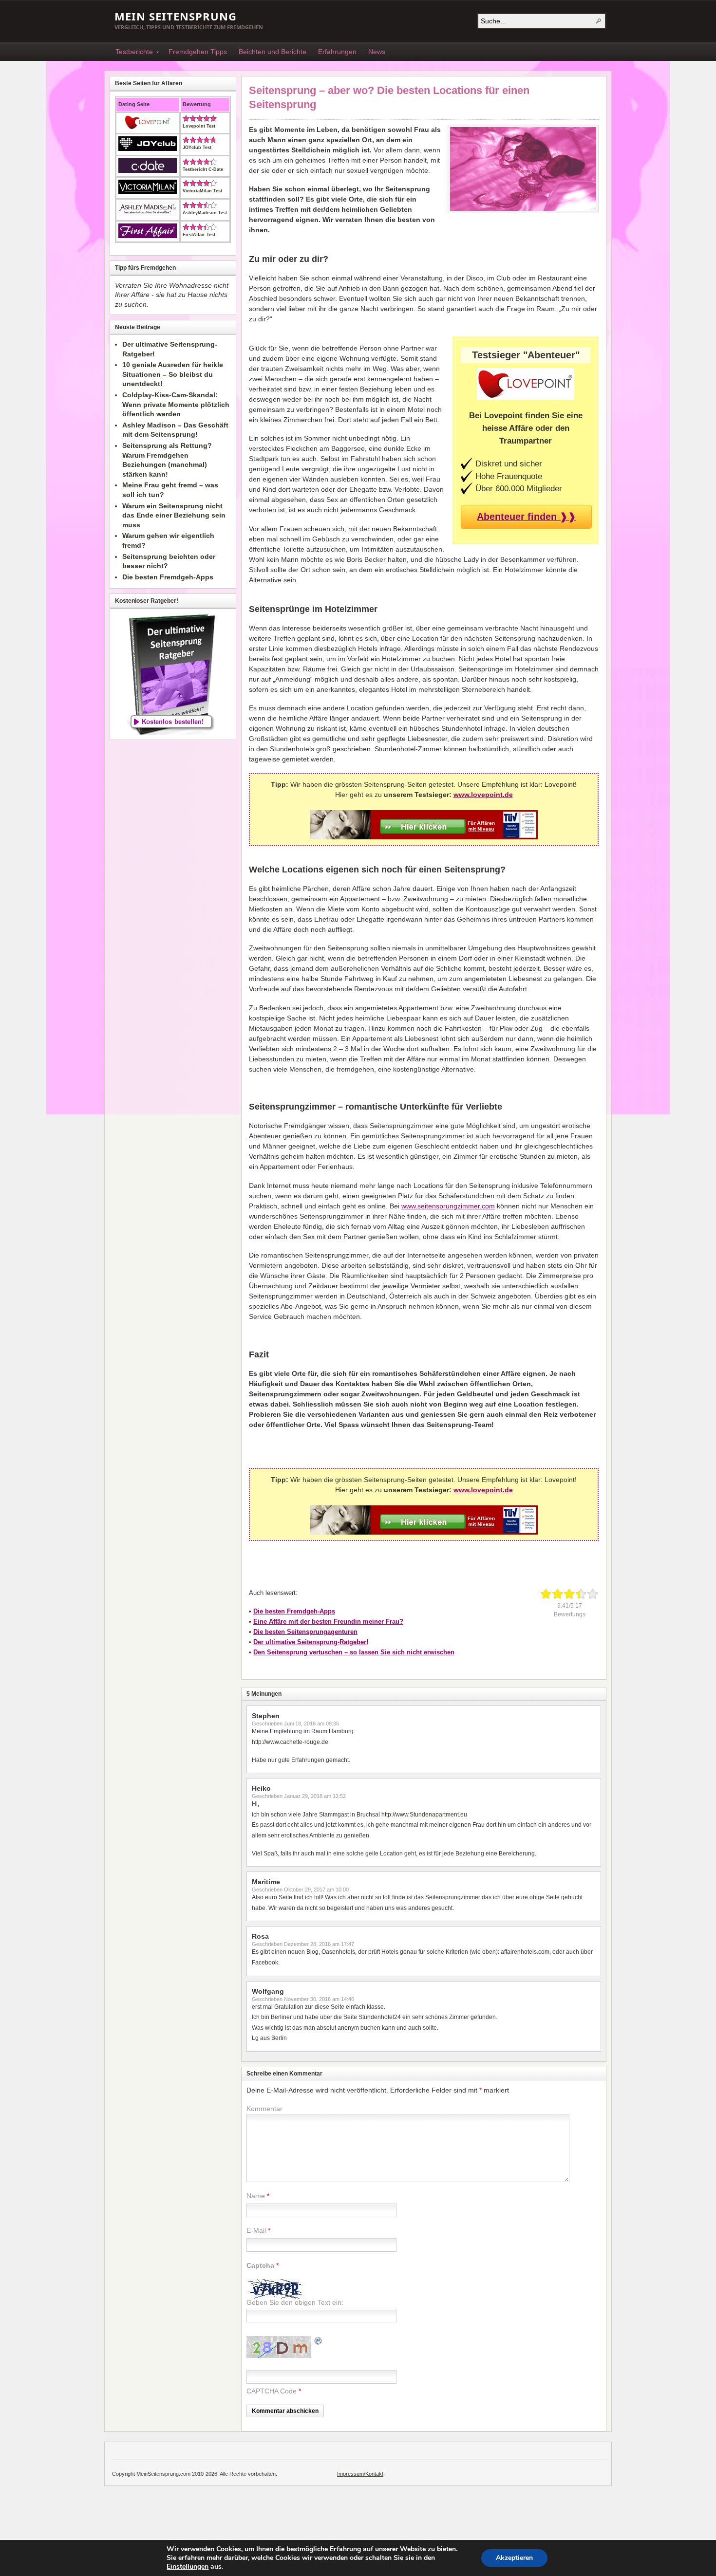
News (377, 52)
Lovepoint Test (199, 126)
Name (256, 2196)
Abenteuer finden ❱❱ (527, 517)
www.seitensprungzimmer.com (448, 1206)
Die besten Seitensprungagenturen (305, 1632)
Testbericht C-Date (203, 169)
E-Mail (256, 2230)
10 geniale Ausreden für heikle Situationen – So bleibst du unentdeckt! (173, 374)
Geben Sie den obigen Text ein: (295, 2302)
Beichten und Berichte (273, 52)
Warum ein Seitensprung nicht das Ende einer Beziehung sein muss (174, 515)
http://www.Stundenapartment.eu (424, 1815)
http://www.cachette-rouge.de (290, 1742)
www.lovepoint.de (483, 795)
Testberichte (131, 53)
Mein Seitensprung (176, 16)
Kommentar (264, 2109)
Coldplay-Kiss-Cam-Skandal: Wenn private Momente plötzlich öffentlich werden (176, 404)
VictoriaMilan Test (202, 191)
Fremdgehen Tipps (198, 52)
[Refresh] (319, 2342)
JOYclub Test (197, 148)
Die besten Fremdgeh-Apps (294, 1611)
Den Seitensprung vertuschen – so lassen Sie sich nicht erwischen (354, 1652)
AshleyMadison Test (205, 213)
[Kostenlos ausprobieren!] (424, 837)
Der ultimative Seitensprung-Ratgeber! (311, 1642)
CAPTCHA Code (272, 2391)
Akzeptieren (514, 2558)
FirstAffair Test (199, 235)
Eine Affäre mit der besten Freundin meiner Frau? (328, 1622)
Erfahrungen (337, 52)
